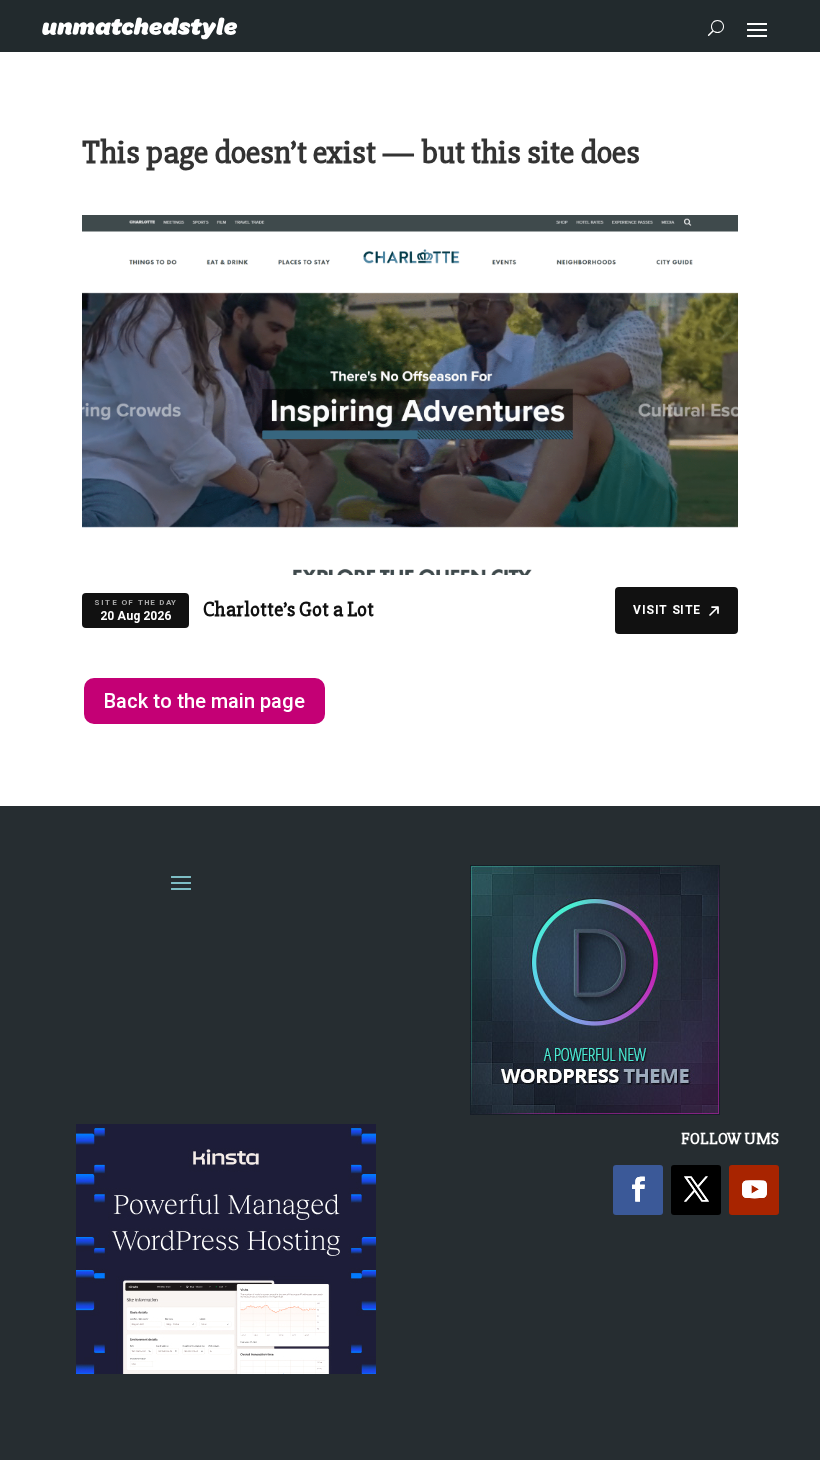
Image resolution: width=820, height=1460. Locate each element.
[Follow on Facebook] (638, 1190)
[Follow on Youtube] (754, 1190)
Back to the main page (204, 701)
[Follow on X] (696, 1190)
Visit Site (667, 610)
